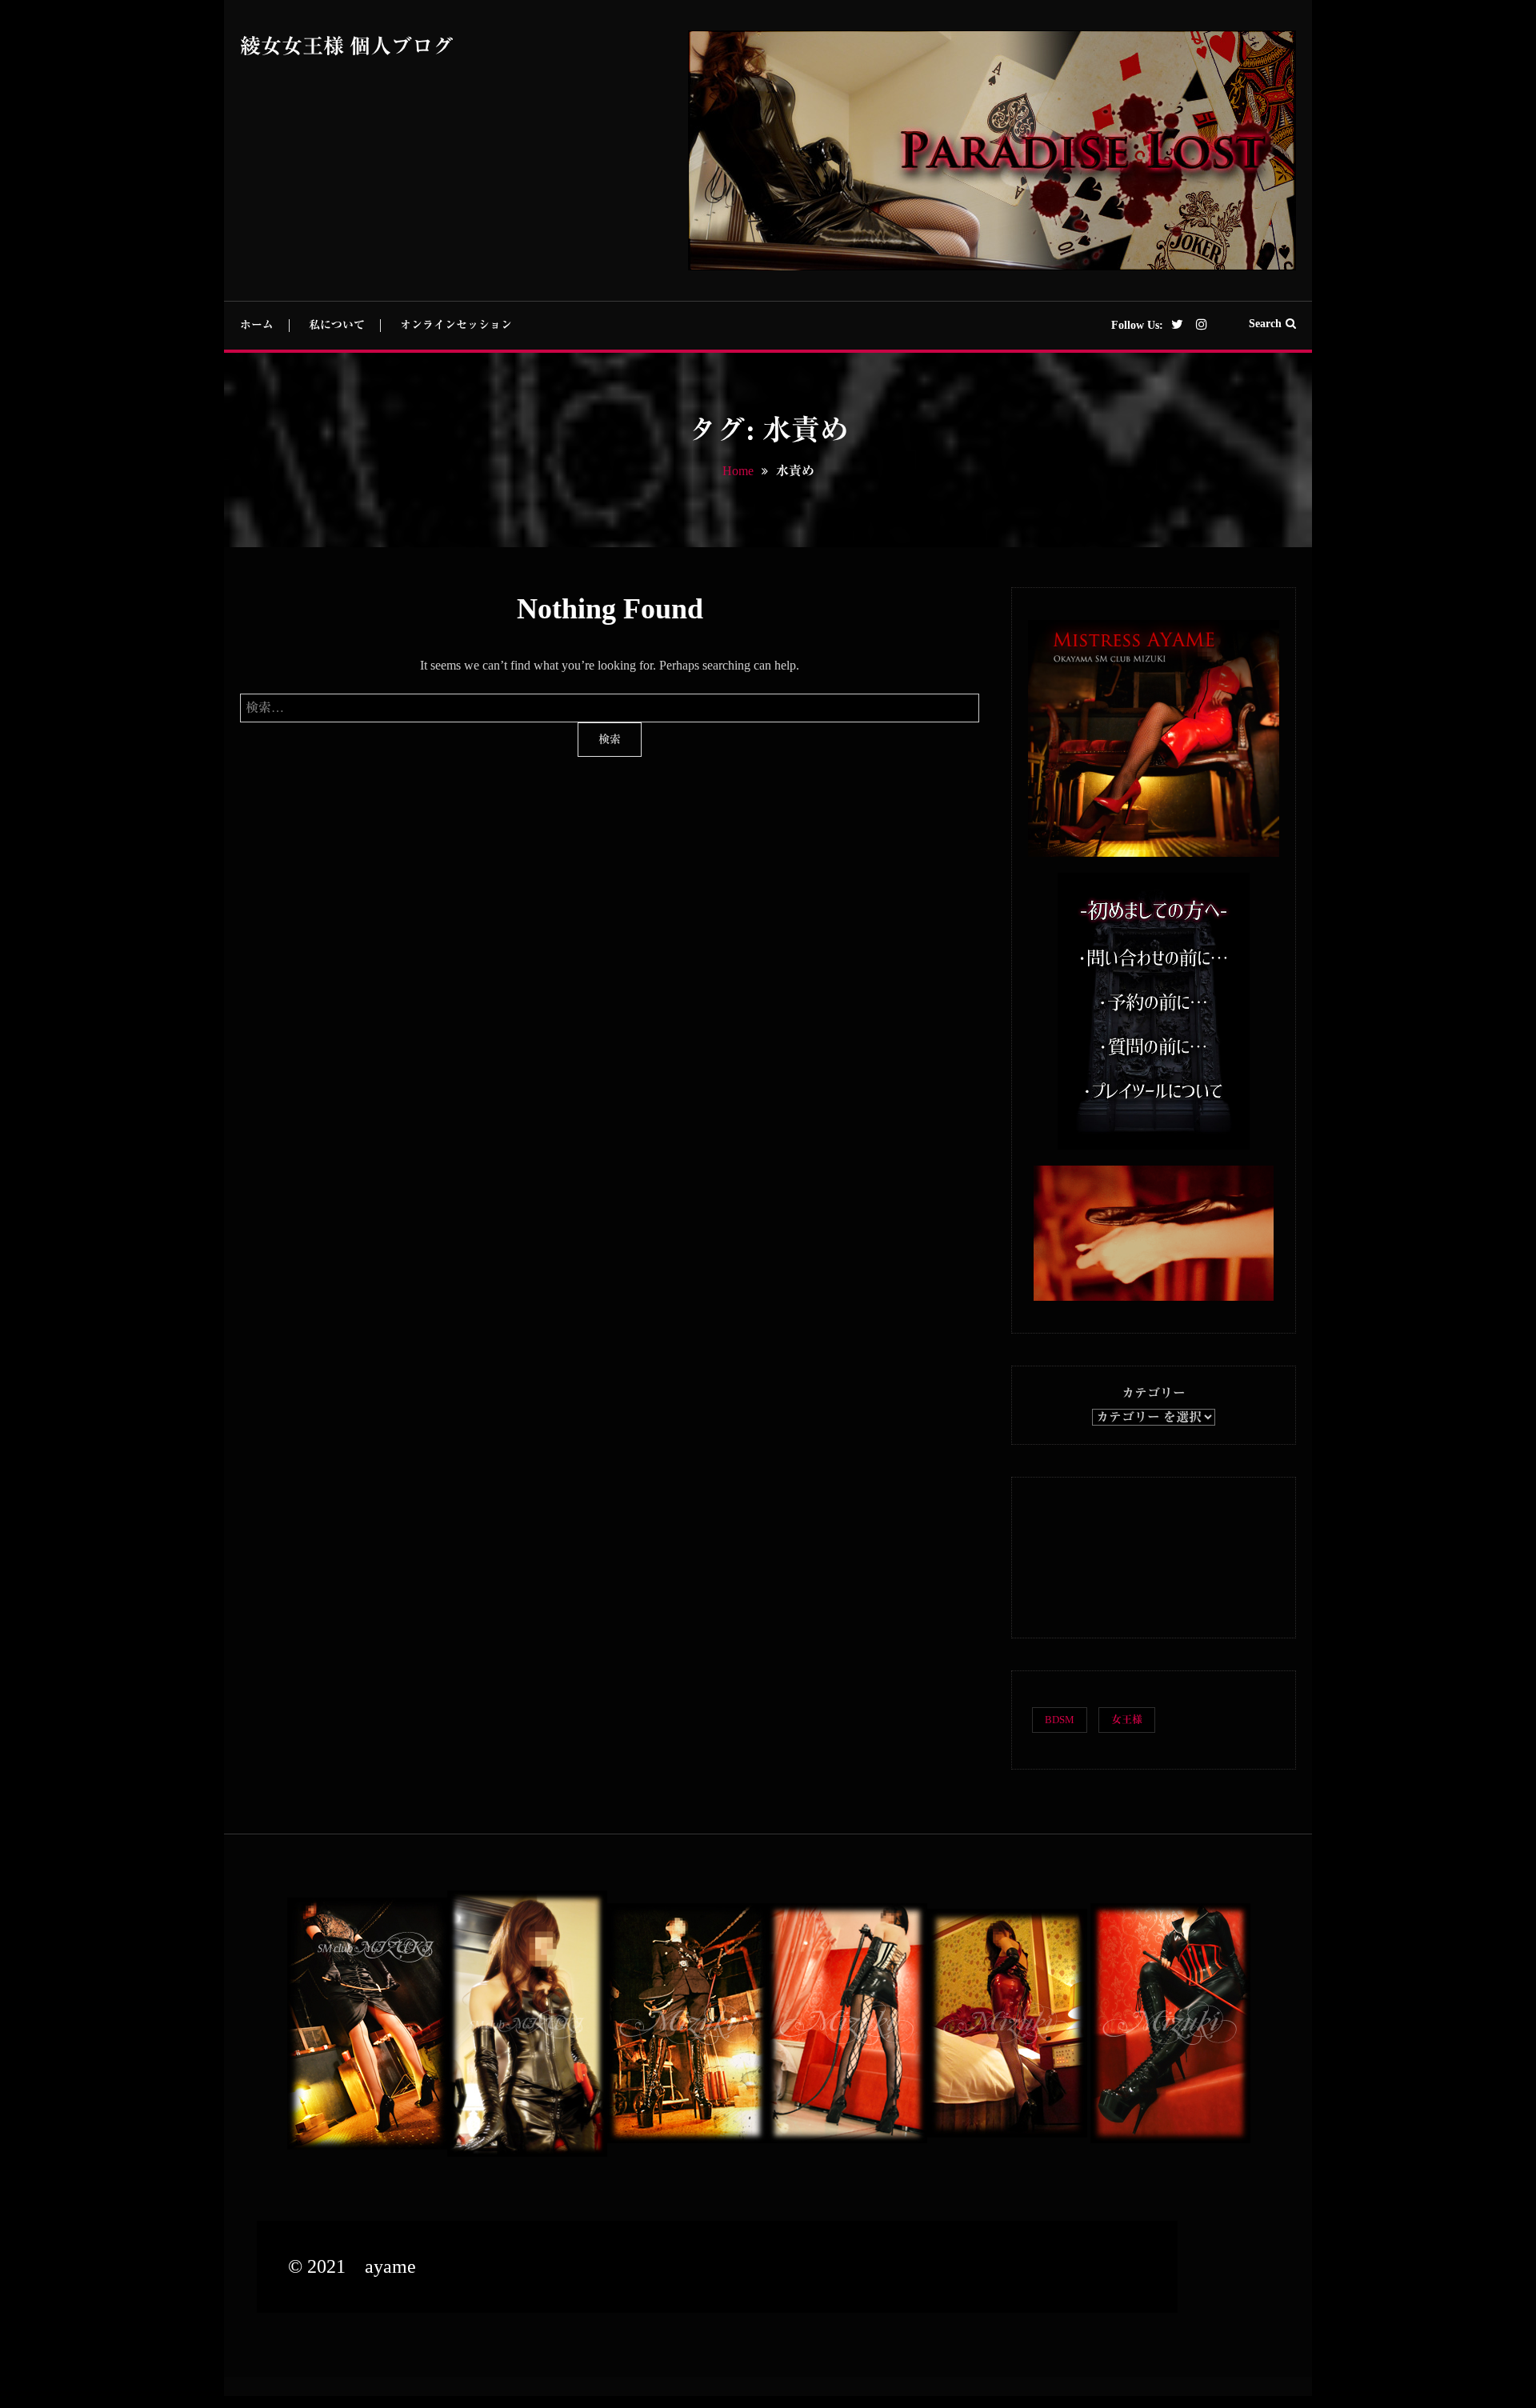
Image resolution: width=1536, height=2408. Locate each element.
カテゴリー (1154, 1393)
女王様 (1127, 1720)
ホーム (257, 325)
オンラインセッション (456, 325)
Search (1265, 324)
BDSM (1060, 1720)
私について (337, 325)
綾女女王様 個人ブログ (347, 47)
